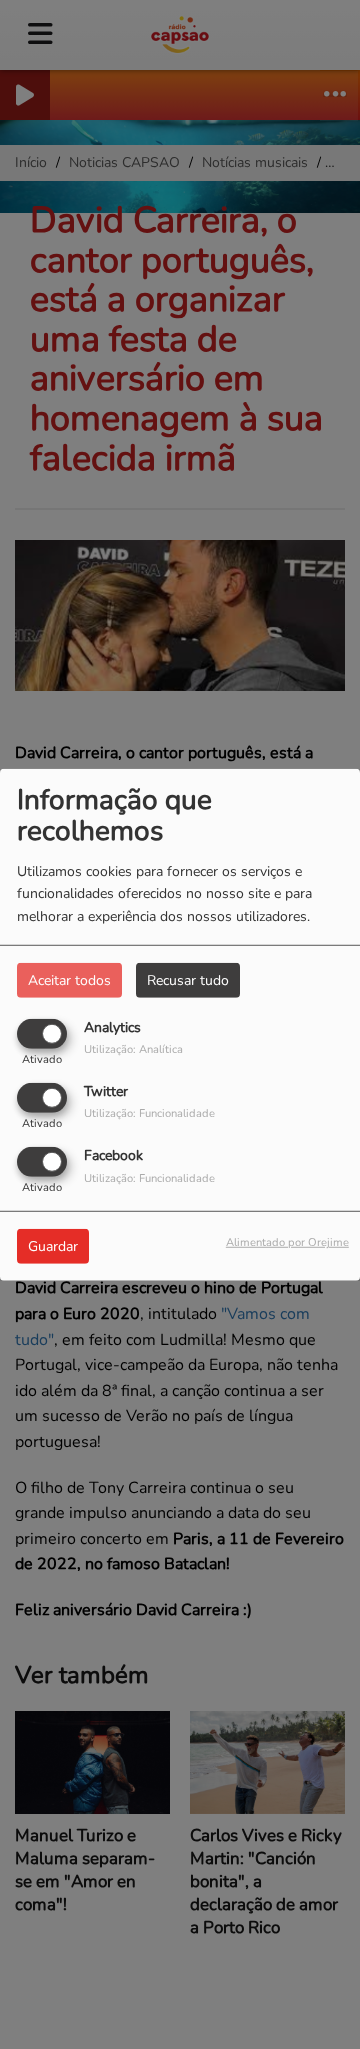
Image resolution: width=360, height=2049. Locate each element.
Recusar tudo (188, 979)
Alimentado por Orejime (287, 1242)
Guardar (53, 1246)
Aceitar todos (69, 979)
